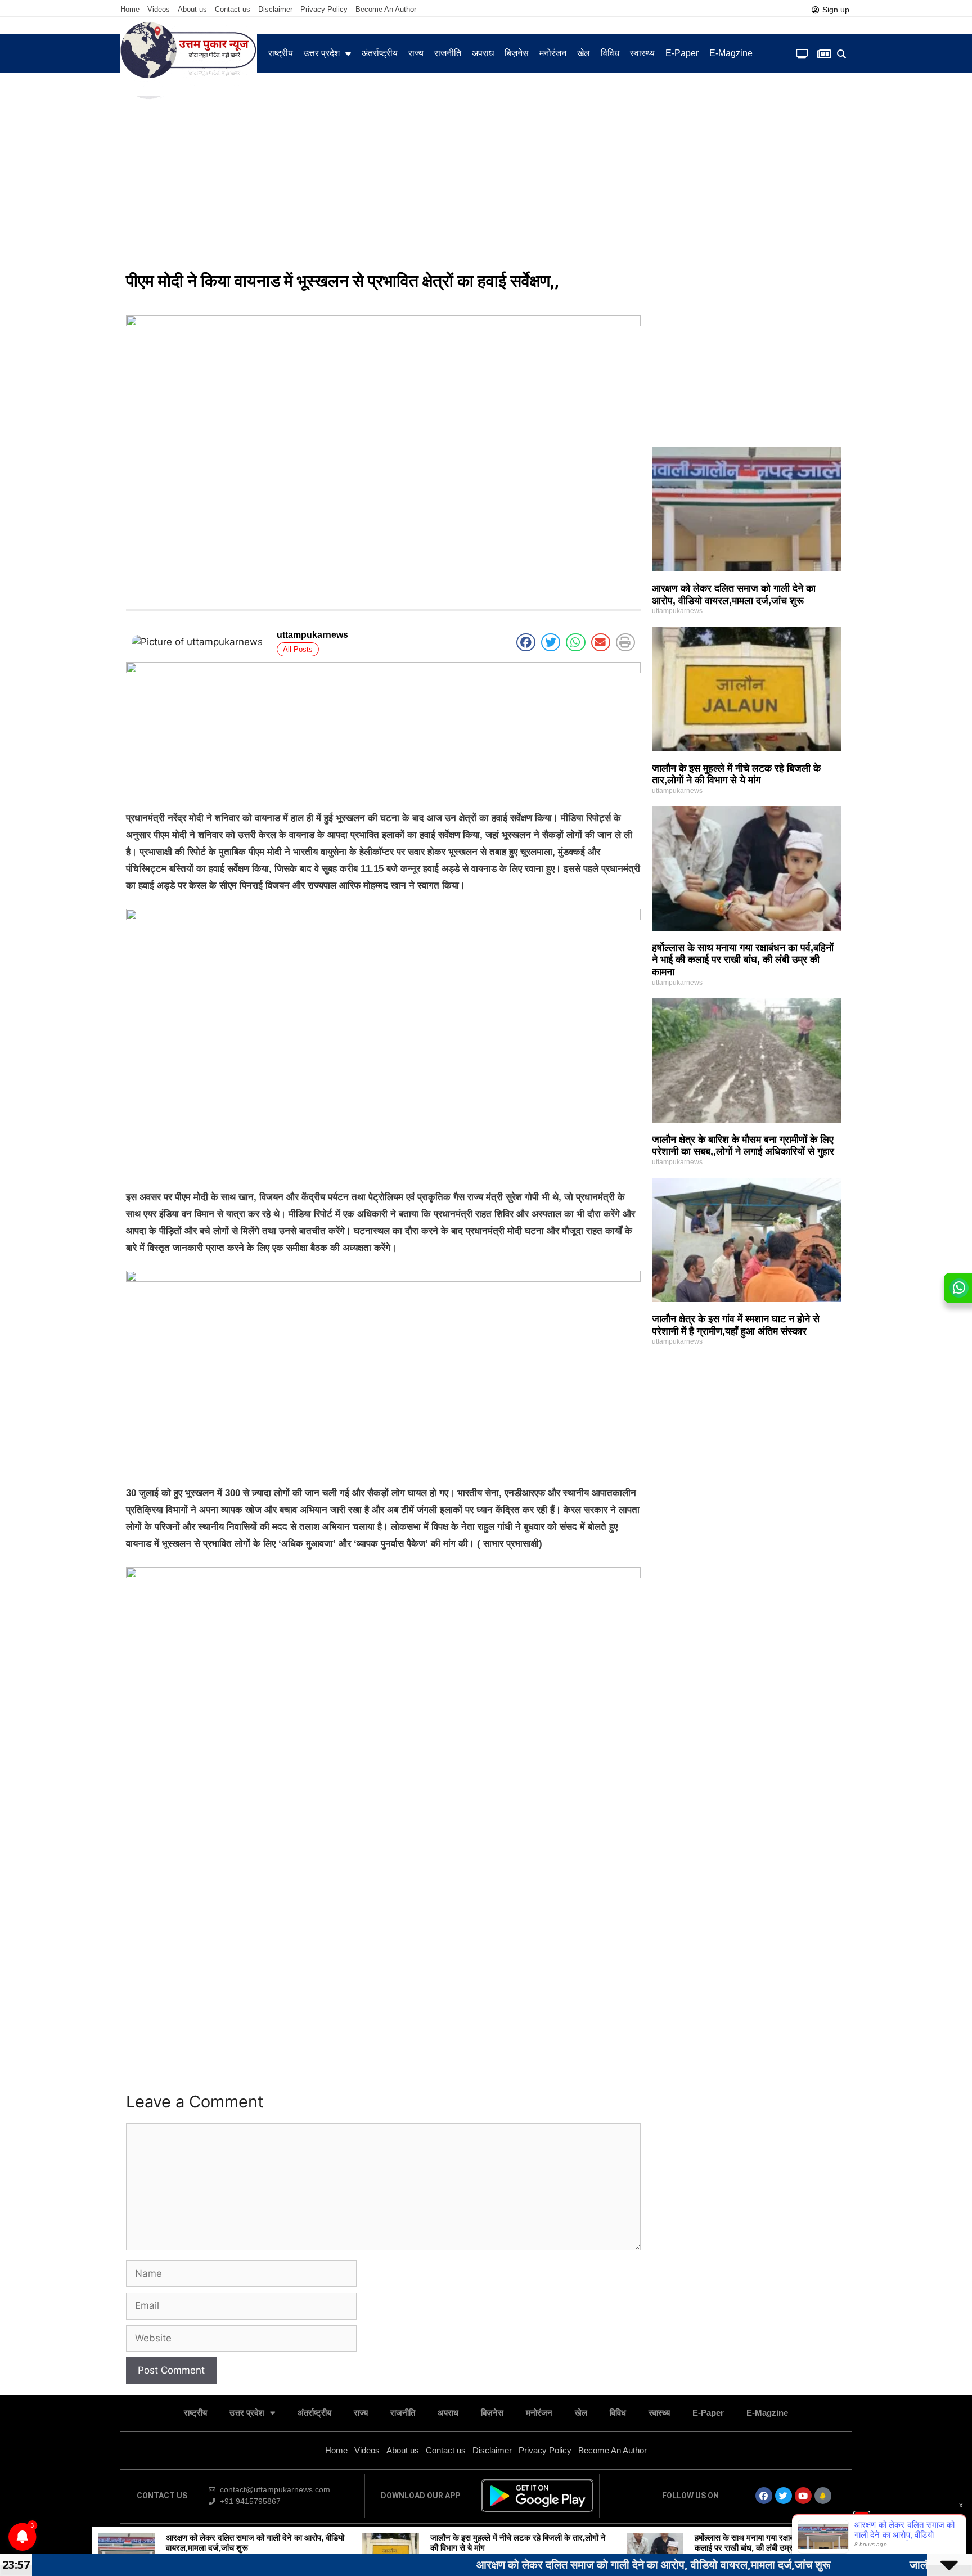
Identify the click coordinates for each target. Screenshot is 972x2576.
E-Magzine (731, 53)
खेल (584, 53)
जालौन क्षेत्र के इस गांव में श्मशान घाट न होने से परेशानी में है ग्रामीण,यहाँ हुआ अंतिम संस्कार (736, 1325)
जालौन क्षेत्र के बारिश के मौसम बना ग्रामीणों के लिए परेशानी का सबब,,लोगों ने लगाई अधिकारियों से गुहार (743, 1146)
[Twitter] (784, 2496)
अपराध (483, 53)
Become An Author (386, 9)
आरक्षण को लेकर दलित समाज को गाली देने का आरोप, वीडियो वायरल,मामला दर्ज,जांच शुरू (734, 595)
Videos (159, 9)
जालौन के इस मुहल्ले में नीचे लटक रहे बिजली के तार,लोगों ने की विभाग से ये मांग (736, 774)
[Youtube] (803, 2496)
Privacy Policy (324, 9)
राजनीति (448, 53)
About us (192, 9)
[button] (842, 54)
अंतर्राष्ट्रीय (380, 53)
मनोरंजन (553, 53)
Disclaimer (275, 9)
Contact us (233, 9)
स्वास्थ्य (642, 53)
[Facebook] (764, 2496)
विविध (610, 53)
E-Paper (682, 53)
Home (130, 9)
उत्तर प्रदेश (322, 53)
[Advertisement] (486, 180)
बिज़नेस (517, 53)
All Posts (298, 649)
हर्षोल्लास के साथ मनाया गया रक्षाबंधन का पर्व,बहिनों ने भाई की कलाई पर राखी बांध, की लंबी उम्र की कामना (743, 960)
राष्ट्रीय (281, 53)
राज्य (416, 53)
